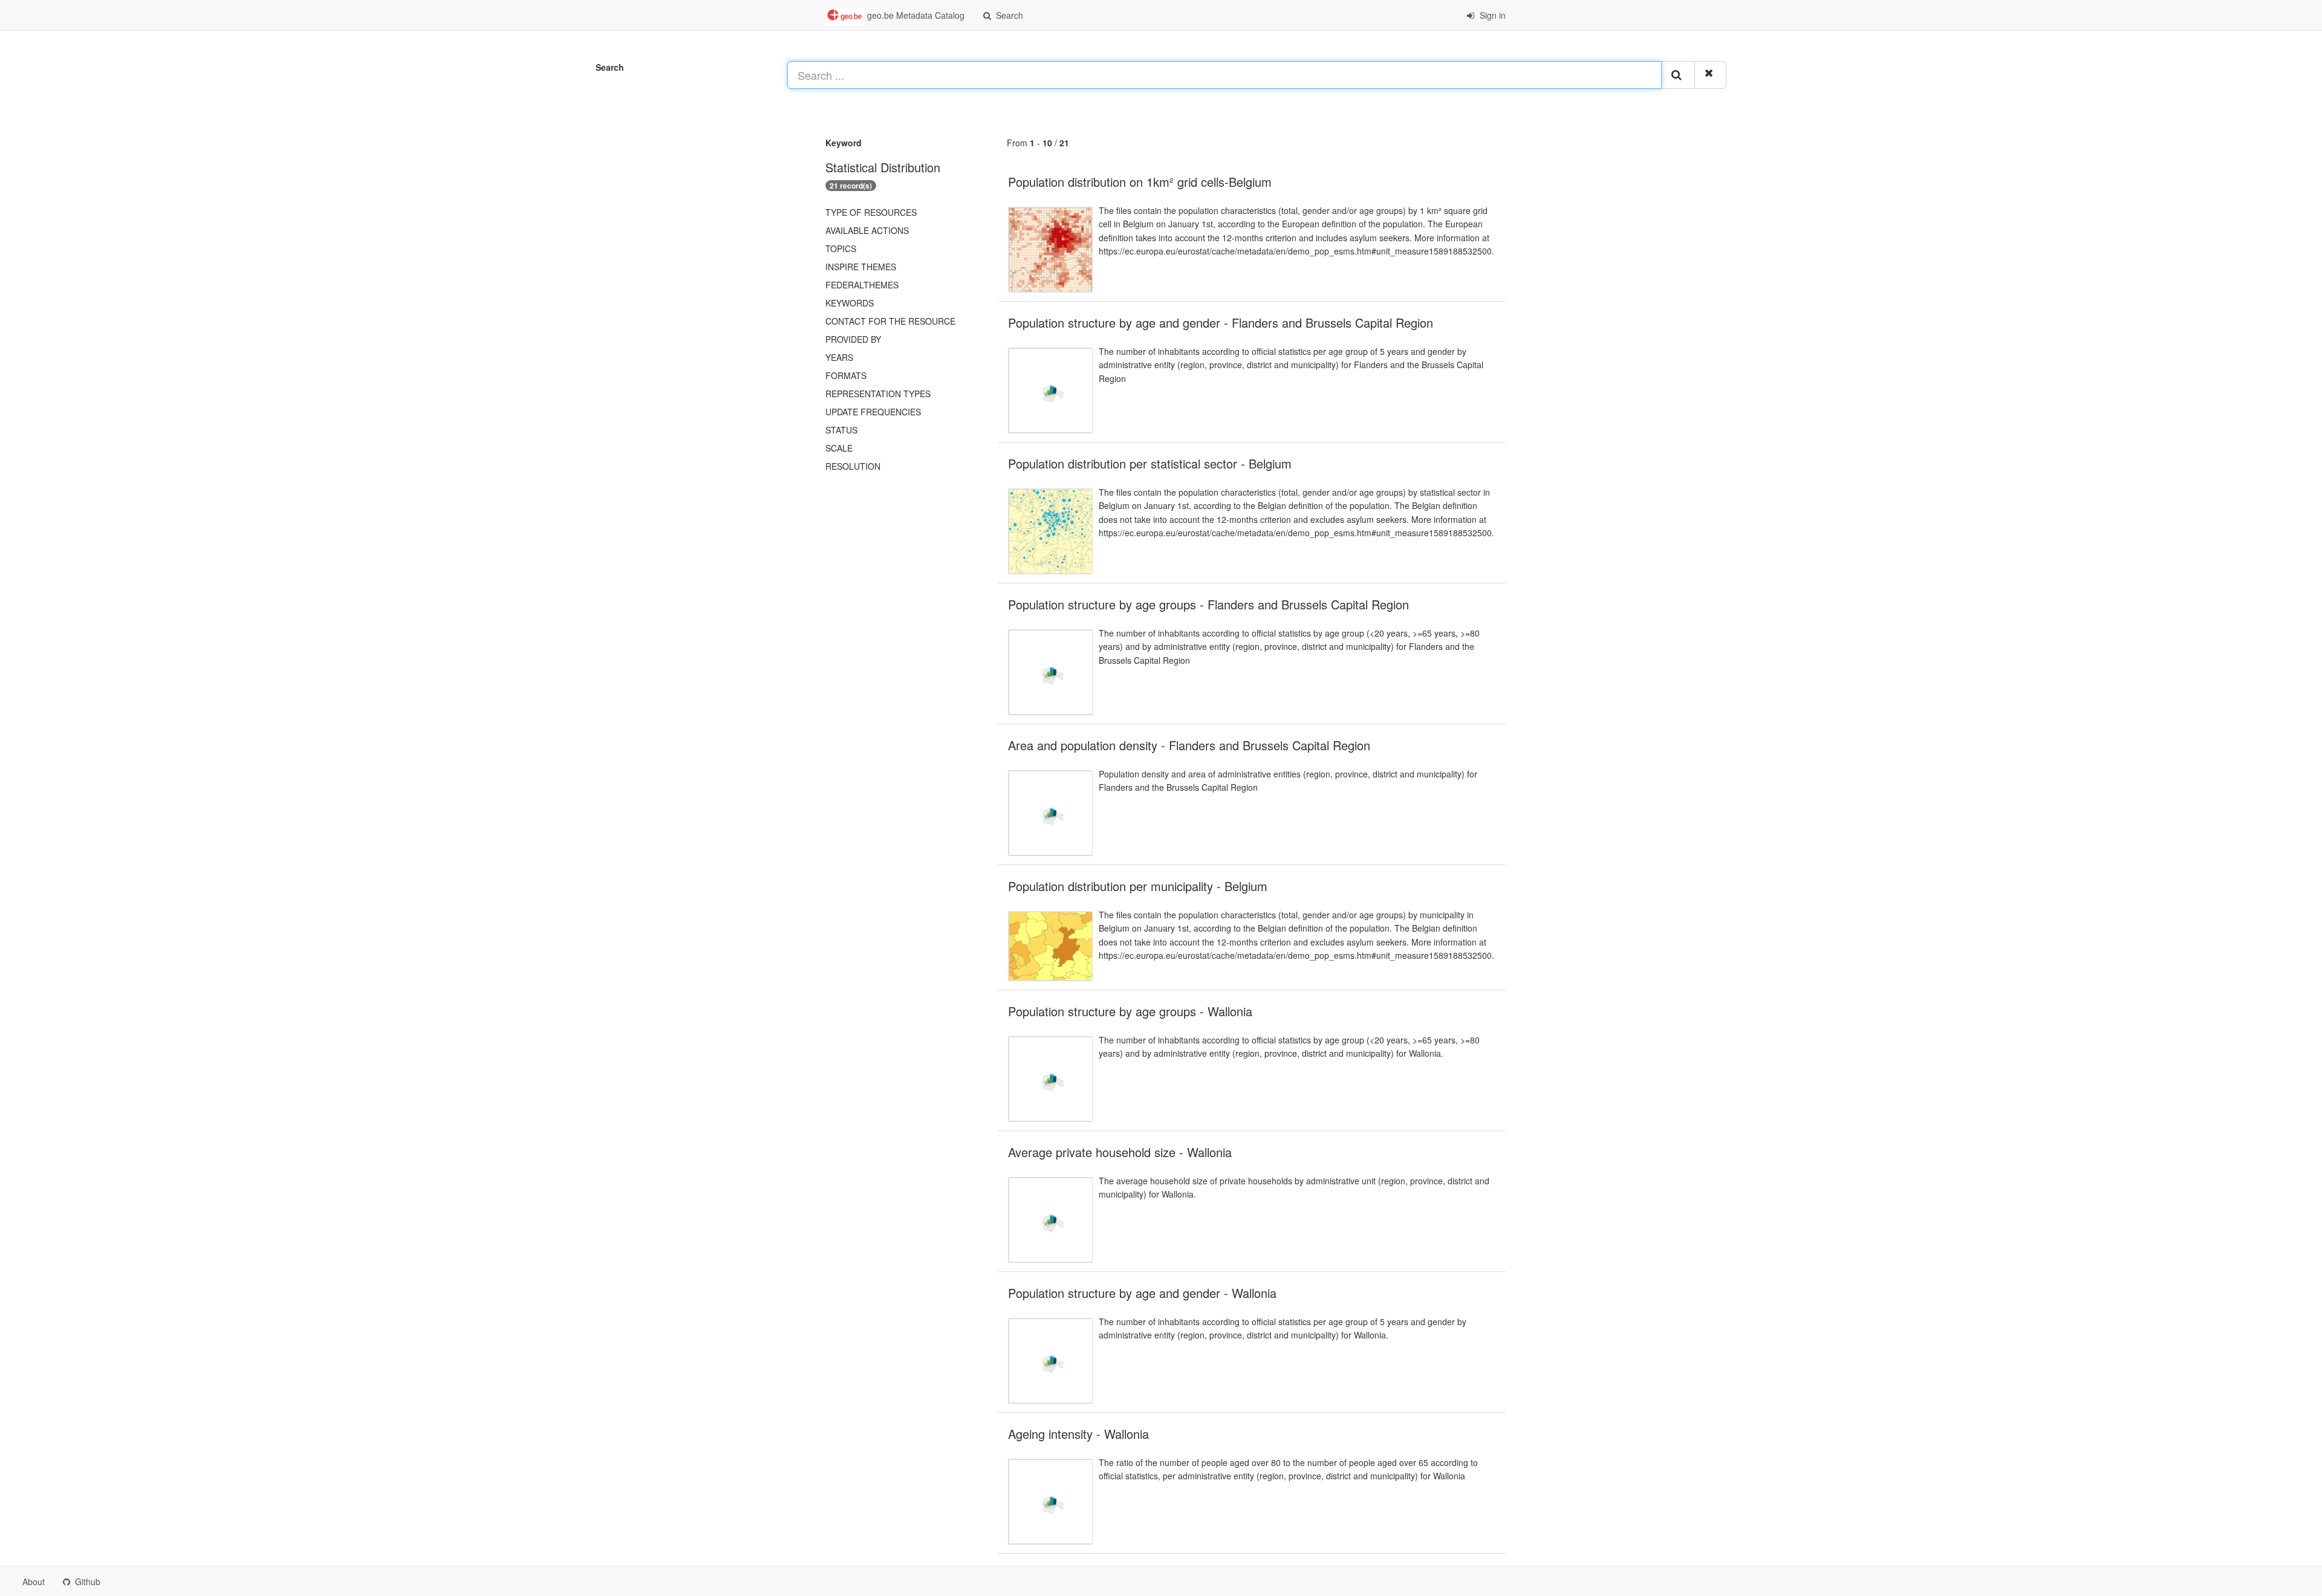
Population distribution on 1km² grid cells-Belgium (1140, 182)
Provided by (853, 339)
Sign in (1491, 15)
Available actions (867, 230)
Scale (839, 448)
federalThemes (862, 285)
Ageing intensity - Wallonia (1078, 1434)
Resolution (853, 466)
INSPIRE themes (861, 267)
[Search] (1678, 75)
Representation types (878, 394)
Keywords (850, 303)
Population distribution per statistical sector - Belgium (1150, 463)
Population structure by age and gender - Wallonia (1142, 1293)
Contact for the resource (890, 321)
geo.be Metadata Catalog (915, 15)
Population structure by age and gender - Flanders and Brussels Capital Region (1221, 323)
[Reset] (1710, 75)
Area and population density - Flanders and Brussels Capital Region (1189, 745)
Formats (846, 375)
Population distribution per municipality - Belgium (1138, 886)
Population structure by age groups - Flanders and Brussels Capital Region (1208, 604)
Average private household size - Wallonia (1120, 1152)
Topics (841, 248)
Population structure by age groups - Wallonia (1130, 1011)
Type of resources (871, 212)
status (841, 430)
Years (839, 357)
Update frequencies (873, 412)
